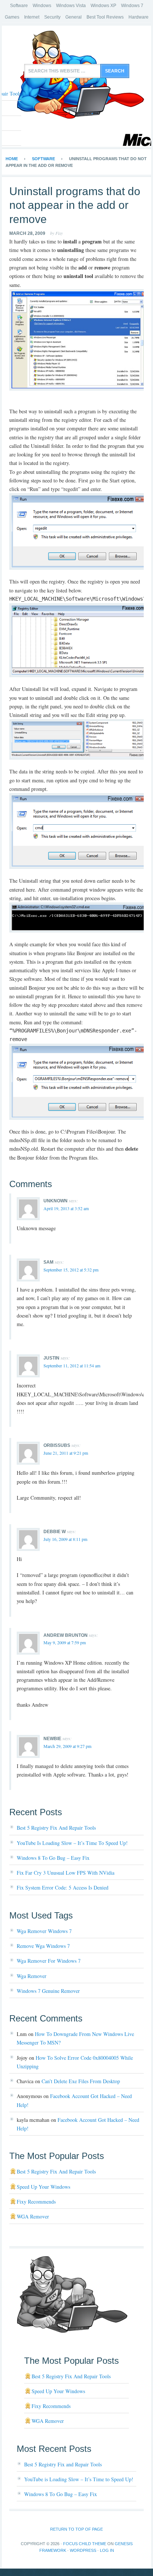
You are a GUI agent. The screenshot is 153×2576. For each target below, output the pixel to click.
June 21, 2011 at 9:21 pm (66, 1453)
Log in (107, 2550)
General (74, 17)
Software (19, 6)
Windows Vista (71, 6)
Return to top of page (76, 2529)
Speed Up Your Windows (43, 2187)
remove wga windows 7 (43, 1946)
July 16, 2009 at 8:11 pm (65, 1539)
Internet (32, 17)
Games (12, 17)
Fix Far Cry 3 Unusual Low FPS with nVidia (66, 1873)
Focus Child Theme (85, 2544)
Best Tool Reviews (105, 17)
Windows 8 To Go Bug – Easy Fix (53, 1858)
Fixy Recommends (36, 2202)
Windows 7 (132, 6)
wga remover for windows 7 (49, 1961)
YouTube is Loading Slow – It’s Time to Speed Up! (72, 1843)
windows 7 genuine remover (48, 1991)
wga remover (32, 1976)
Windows (42, 6)
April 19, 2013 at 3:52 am (66, 1208)
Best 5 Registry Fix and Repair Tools (56, 1828)
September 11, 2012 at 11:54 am (72, 1365)
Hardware (139, 17)
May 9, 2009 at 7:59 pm (65, 1642)
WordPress (83, 2550)
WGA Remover (33, 2216)
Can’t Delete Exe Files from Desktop (81, 2081)
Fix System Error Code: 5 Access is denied (63, 1887)
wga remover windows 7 (44, 1931)
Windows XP (103, 6)
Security (52, 17)
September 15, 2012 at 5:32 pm (71, 1270)
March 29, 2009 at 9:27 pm (67, 1746)
